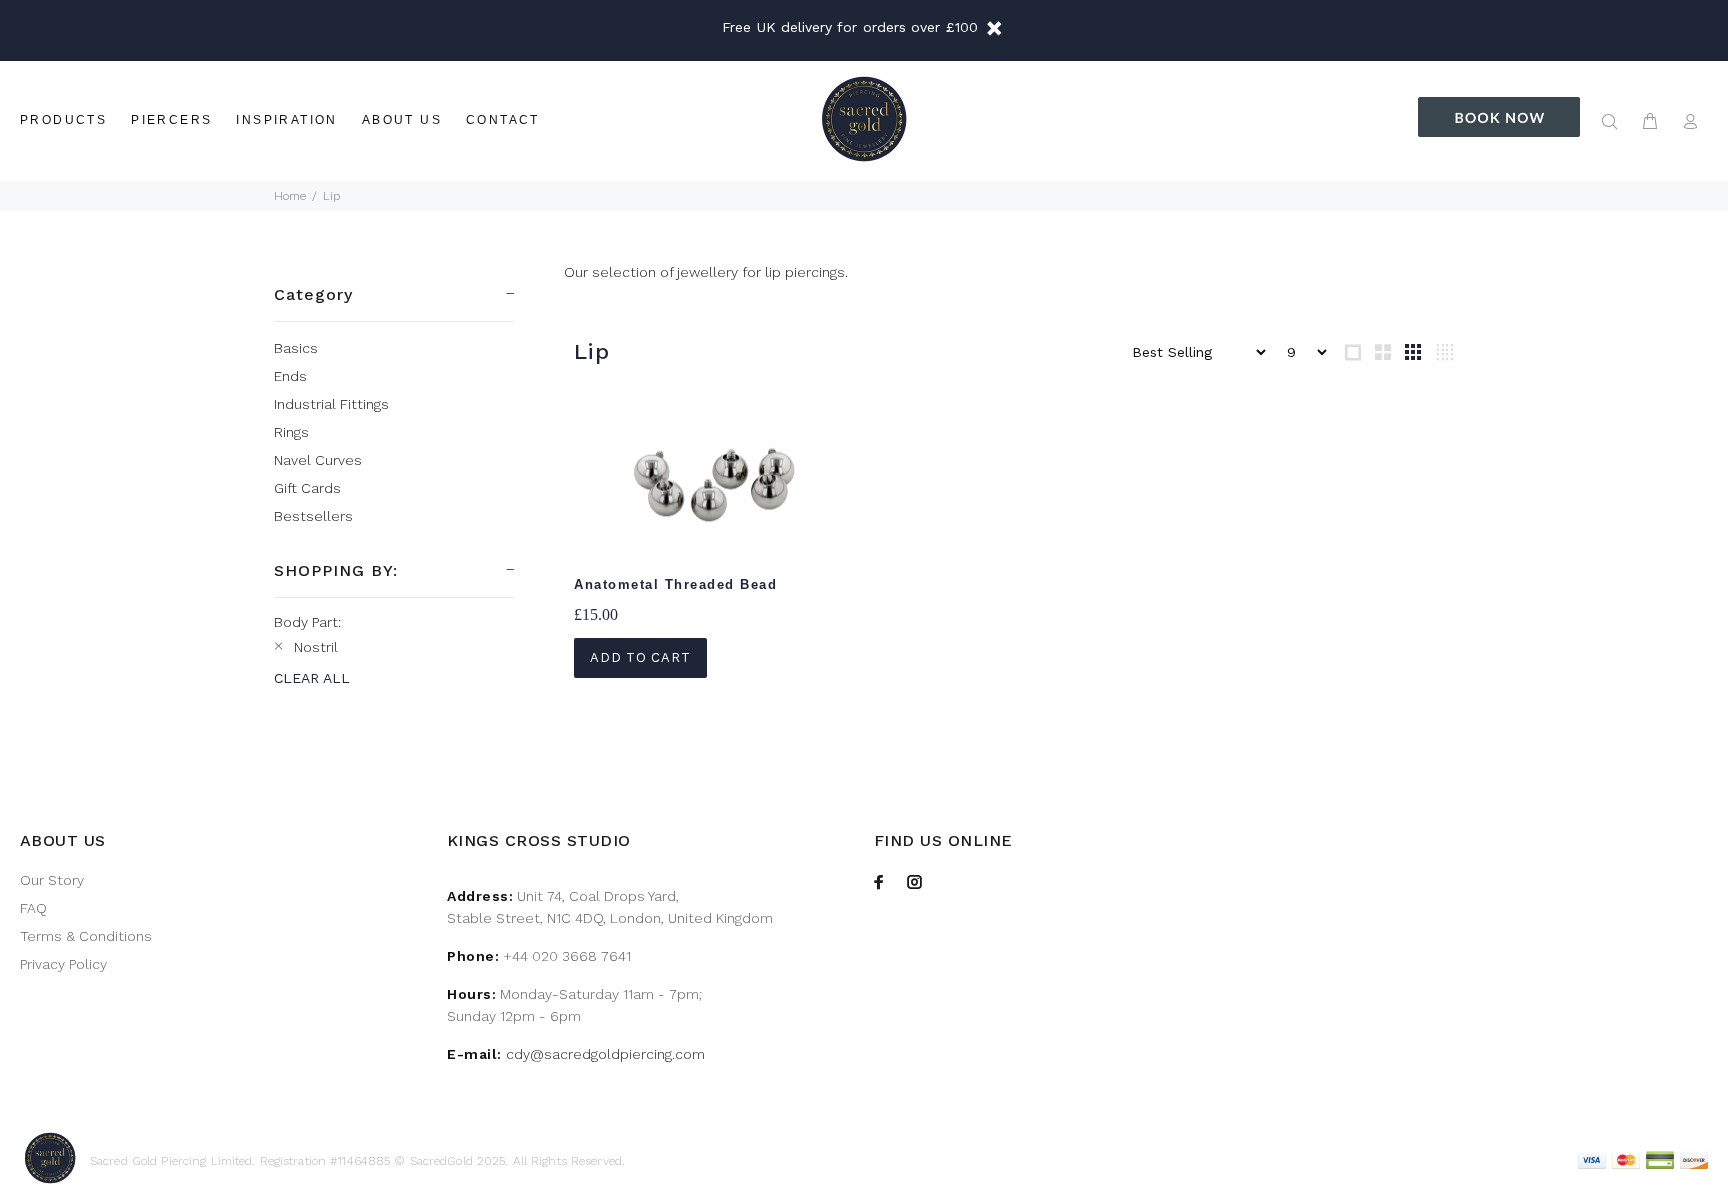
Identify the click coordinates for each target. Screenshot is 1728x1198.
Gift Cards (307, 488)
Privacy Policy (63, 964)
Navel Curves (318, 460)
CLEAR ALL (312, 678)
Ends (290, 376)
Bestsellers (313, 516)
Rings (291, 432)
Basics (296, 348)
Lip (331, 196)
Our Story (52, 880)
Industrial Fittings (331, 404)
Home (290, 196)
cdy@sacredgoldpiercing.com (605, 1054)
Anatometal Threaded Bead (675, 584)
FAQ (33, 908)
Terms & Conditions (86, 936)
